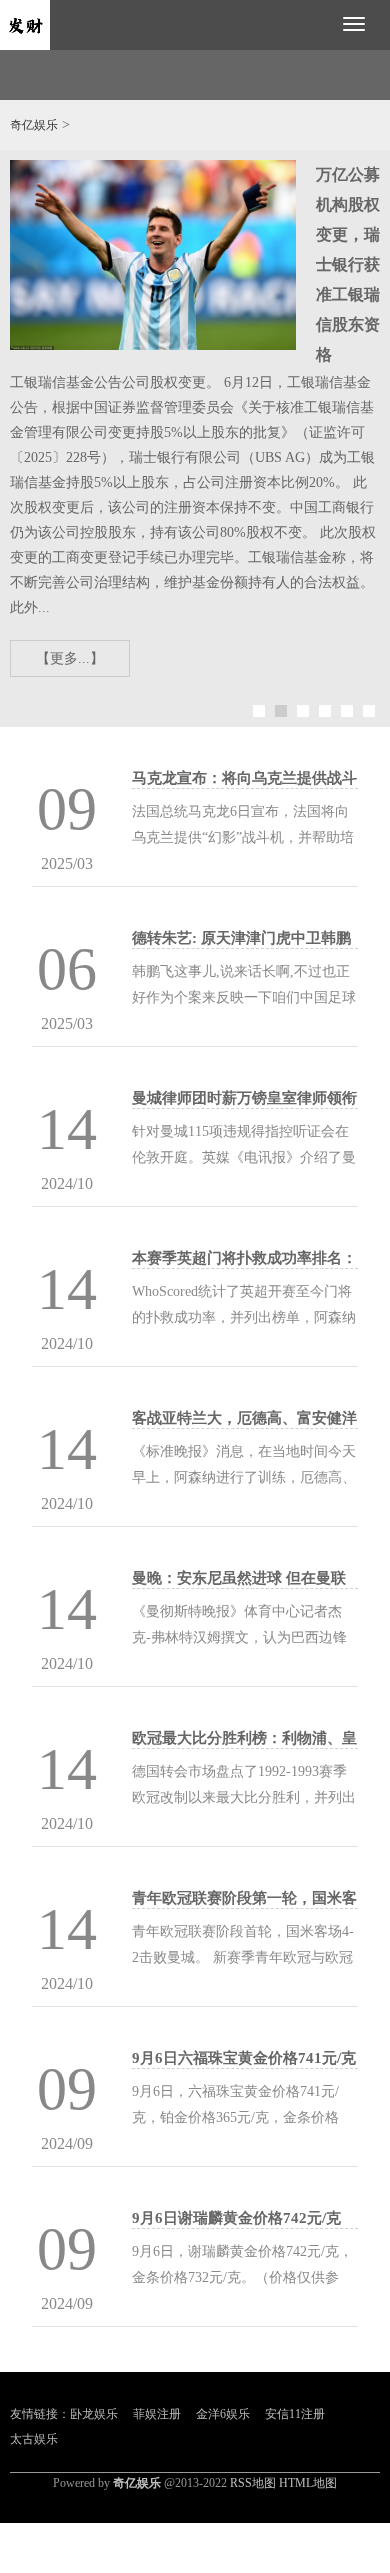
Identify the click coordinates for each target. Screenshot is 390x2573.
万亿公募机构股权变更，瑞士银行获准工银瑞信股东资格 (348, 264)
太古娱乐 (34, 2439)
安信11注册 (295, 2414)
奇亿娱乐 (34, 125)
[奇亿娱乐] (25, 23)
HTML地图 (308, 2483)
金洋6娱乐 (223, 2414)
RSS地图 (253, 2483)
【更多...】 (70, 658)
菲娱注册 (157, 2414)
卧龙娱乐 (94, 2414)
